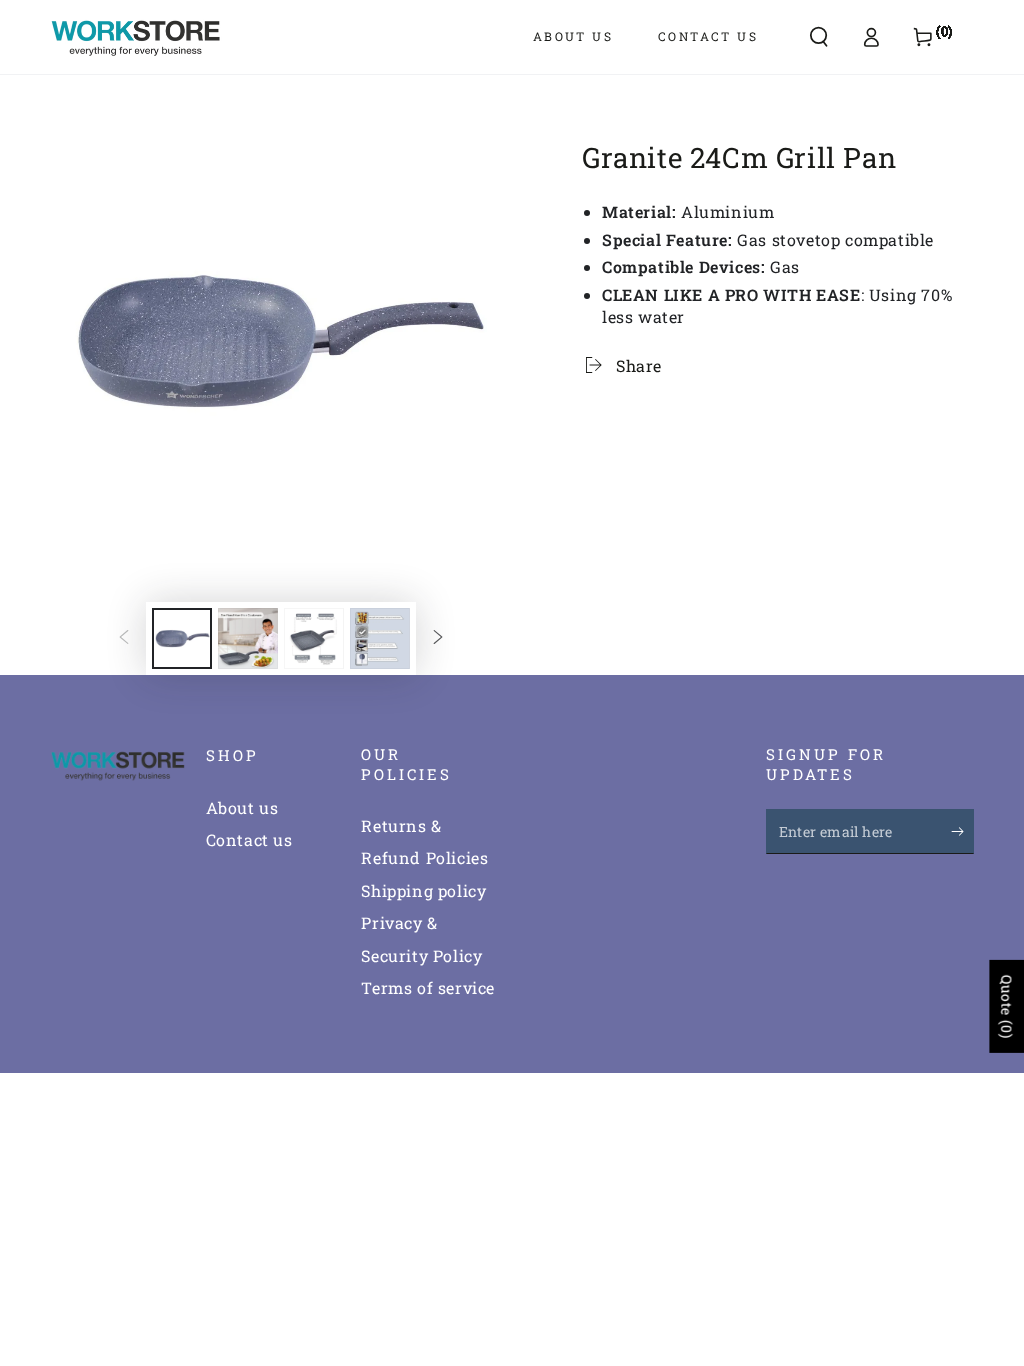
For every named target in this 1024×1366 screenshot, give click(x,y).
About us (242, 807)
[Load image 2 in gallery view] (248, 638)
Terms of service (428, 987)
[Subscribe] (962, 831)
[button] (819, 37)
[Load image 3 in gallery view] (314, 638)
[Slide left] (124, 639)
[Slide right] (438, 639)
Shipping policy (423, 890)
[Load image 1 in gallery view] (182, 638)
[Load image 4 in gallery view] (380, 638)
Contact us (249, 839)
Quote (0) (1006, 1006)
